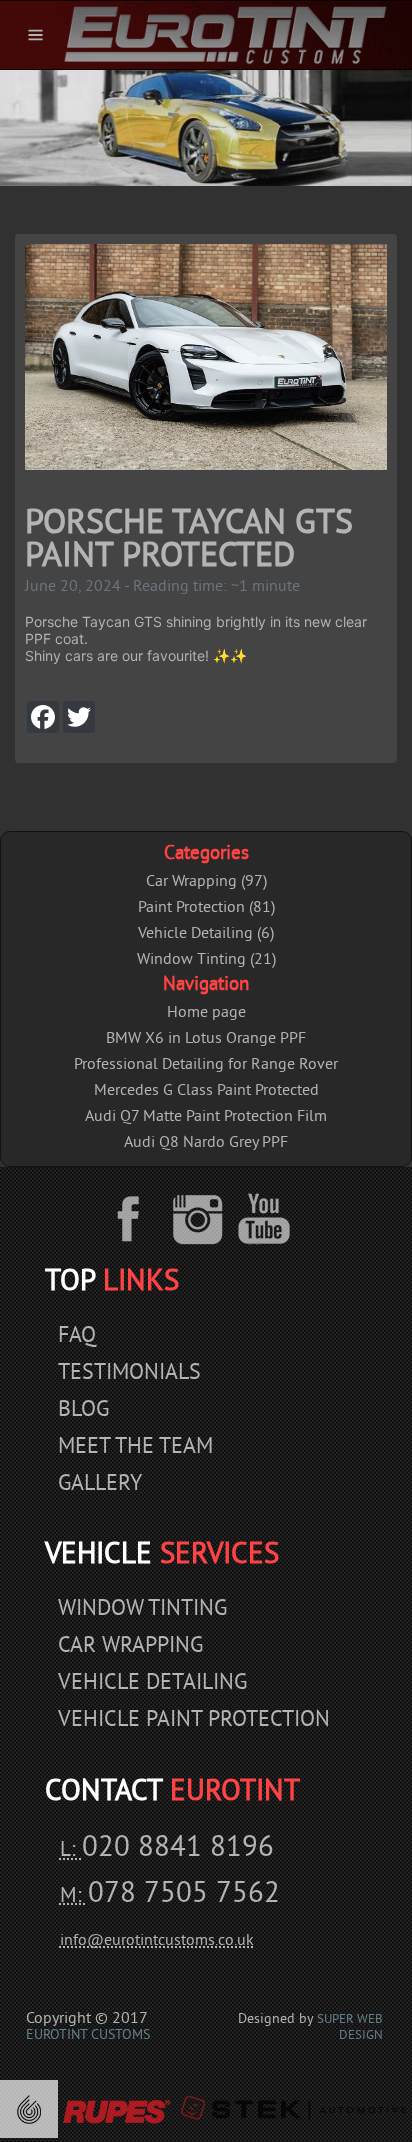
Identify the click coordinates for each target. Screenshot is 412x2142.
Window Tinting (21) (206, 960)
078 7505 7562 (184, 1895)
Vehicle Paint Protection (194, 1720)
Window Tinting (142, 1609)
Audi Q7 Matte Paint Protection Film (206, 1117)
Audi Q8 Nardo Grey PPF (206, 1143)
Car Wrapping (130, 1646)
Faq (77, 1336)
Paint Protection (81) (206, 908)
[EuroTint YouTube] (264, 1219)
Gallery (100, 1484)
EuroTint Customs (88, 2035)
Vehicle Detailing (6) (206, 934)
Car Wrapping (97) (206, 882)
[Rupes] (116, 2109)
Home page (206, 1013)
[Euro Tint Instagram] (200, 1219)
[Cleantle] (29, 2109)
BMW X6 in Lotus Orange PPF (206, 1039)
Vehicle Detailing (152, 1683)
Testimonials (129, 1373)
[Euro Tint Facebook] (142, 1219)
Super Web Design (350, 2028)
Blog (83, 1410)
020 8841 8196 (178, 1849)
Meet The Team (135, 1447)
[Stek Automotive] (293, 2108)
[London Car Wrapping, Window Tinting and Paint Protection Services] (224, 35)
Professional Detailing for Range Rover (206, 1065)
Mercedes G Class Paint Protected (206, 1091)
